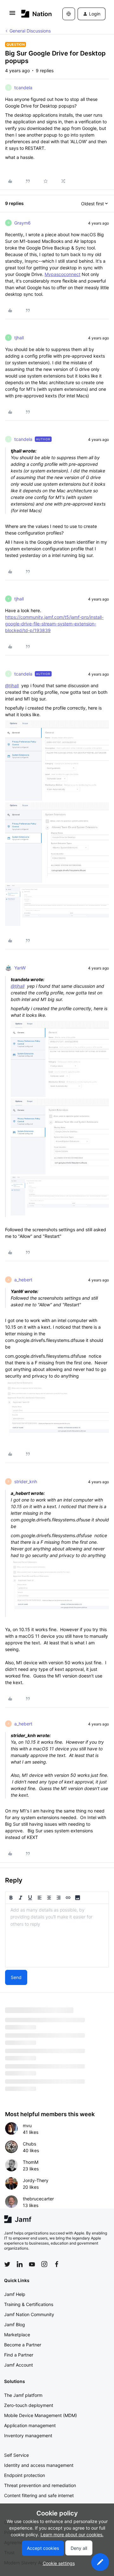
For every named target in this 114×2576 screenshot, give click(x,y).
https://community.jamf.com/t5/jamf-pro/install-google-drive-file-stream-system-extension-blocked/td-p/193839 (54, 624)
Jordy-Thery (36, 2180)
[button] (12, 15)
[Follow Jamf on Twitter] (7, 2264)
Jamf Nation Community (29, 2314)
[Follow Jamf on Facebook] (57, 2264)
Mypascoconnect (63, 274)
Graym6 (22, 223)
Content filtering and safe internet (39, 2495)
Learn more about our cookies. (72, 2535)
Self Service (16, 2455)
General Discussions (30, 31)
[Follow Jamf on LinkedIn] (20, 2264)
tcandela (23, 88)
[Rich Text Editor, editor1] (57, 1935)
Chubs (29, 2144)
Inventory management (28, 2435)
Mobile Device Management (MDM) (41, 2415)
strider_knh (26, 1481)
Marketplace (17, 2335)
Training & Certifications (29, 2304)
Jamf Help (15, 2294)
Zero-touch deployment (29, 2405)
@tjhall (12, 685)
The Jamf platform (23, 2395)
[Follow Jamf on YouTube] (32, 2264)
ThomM (31, 2162)
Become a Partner (23, 2345)
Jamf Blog (15, 2324)
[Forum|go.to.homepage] (32, 14)
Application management (30, 2425)
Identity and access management (39, 2465)
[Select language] (69, 14)
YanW (20, 968)
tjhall (19, 338)
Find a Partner (19, 2355)
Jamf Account (19, 2365)
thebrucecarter (38, 2199)
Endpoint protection (25, 2475)
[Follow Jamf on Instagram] (44, 2264)
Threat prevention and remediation (40, 2485)
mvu (27, 2125)
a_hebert (23, 1280)
